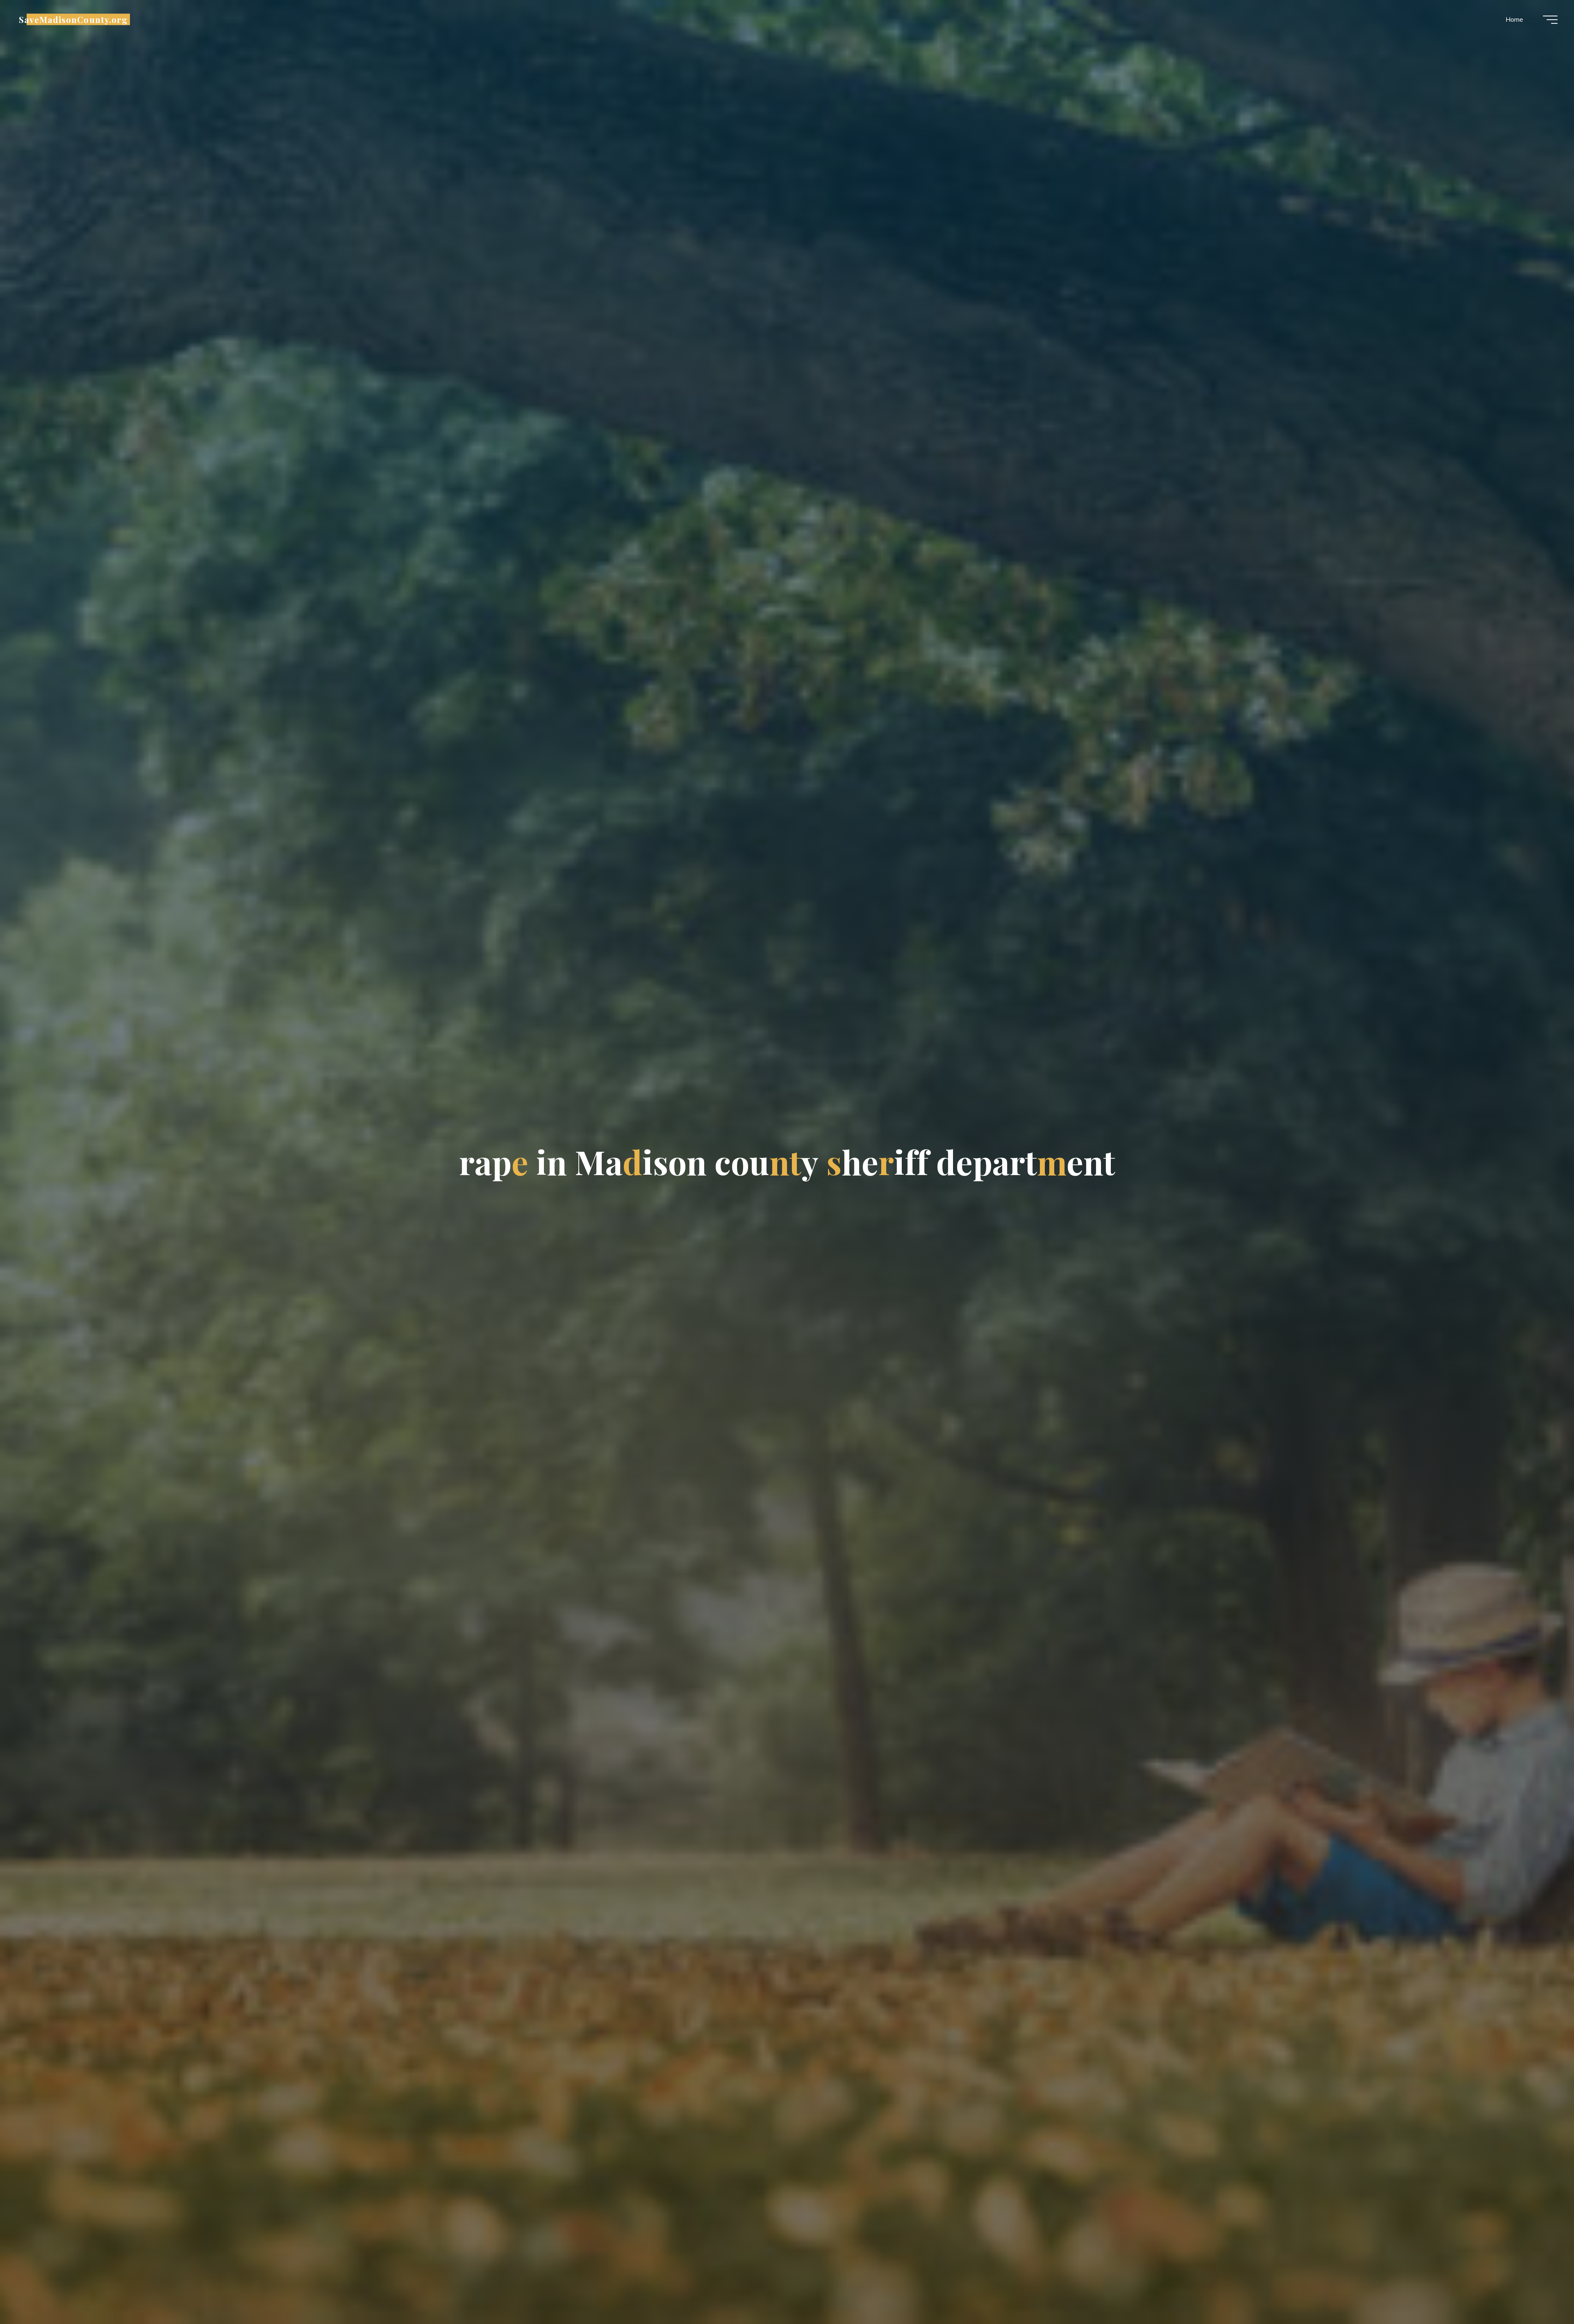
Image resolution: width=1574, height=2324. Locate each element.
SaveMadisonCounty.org (73, 19)
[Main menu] (1550, 20)
